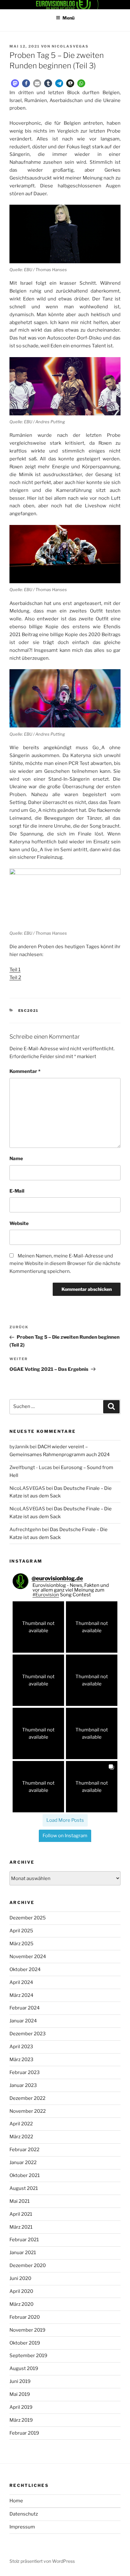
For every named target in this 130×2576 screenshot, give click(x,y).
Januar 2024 (23, 2021)
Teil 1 (15, 970)
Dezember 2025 (28, 1918)
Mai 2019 (20, 2394)
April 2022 (21, 2124)
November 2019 (27, 2330)
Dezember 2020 (28, 2265)
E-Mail (17, 1191)
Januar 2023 (23, 2085)
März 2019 (21, 2420)
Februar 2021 (24, 2240)
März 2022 (21, 2137)
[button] (15, 83)
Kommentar (25, 1071)
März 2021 (21, 2227)
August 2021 (24, 2188)
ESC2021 (29, 1011)
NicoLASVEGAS (70, 46)
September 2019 (28, 2356)
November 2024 (28, 1957)
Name (16, 1159)
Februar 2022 (24, 2150)
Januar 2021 (23, 2253)
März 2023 (21, 2060)
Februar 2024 (25, 2008)
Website (19, 1223)
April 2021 (21, 2214)
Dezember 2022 (27, 2098)
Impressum (22, 2527)
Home (16, 2501)
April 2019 (21, 2407)
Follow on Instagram (65, 1836)
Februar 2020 (25, 2317)
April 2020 (21, 2291)
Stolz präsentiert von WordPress (42, 2561)
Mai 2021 (20, 2201)
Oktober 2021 (25, 2175)
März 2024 (21, 1995)
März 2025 (21, 1944)
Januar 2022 (23, 2163)
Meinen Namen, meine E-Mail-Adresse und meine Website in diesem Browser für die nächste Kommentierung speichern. (65, 1264)
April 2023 (21, 2047)
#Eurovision (46, 1595)
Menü (68, 18)
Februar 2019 (24, 2433)
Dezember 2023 (28, 2034)
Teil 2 (15, 977)
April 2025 (21, 1931)
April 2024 (21, 1982)
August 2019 (24, 2368)
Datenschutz (24, 2514)
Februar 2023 (25, 2072)
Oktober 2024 (25, 1969)
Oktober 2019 (25, 2343)
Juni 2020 (20, 2278)
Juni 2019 (20, 2381)
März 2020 (21, 2304)
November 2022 (28, 2111)
